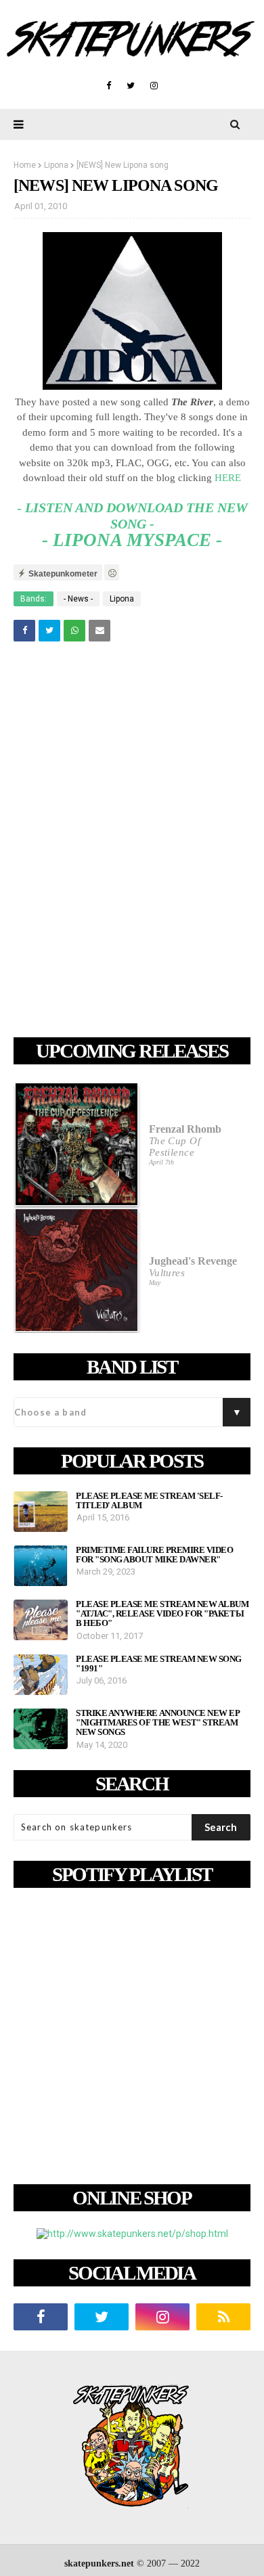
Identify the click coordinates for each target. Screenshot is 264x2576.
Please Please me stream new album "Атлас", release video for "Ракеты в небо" (162, 1614)
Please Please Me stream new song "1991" (159, 1664)
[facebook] (109, 86)
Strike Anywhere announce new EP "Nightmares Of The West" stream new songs (158, 1723)
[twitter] (131, 86)
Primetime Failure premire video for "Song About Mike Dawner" (155, 1555)
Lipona (56, 165)
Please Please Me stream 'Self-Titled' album (149, 1501)
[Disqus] (132, 842)
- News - (78, 599)
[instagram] (154, 86)
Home (25, 165)
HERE (228, 478)
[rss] (223, 2317)
